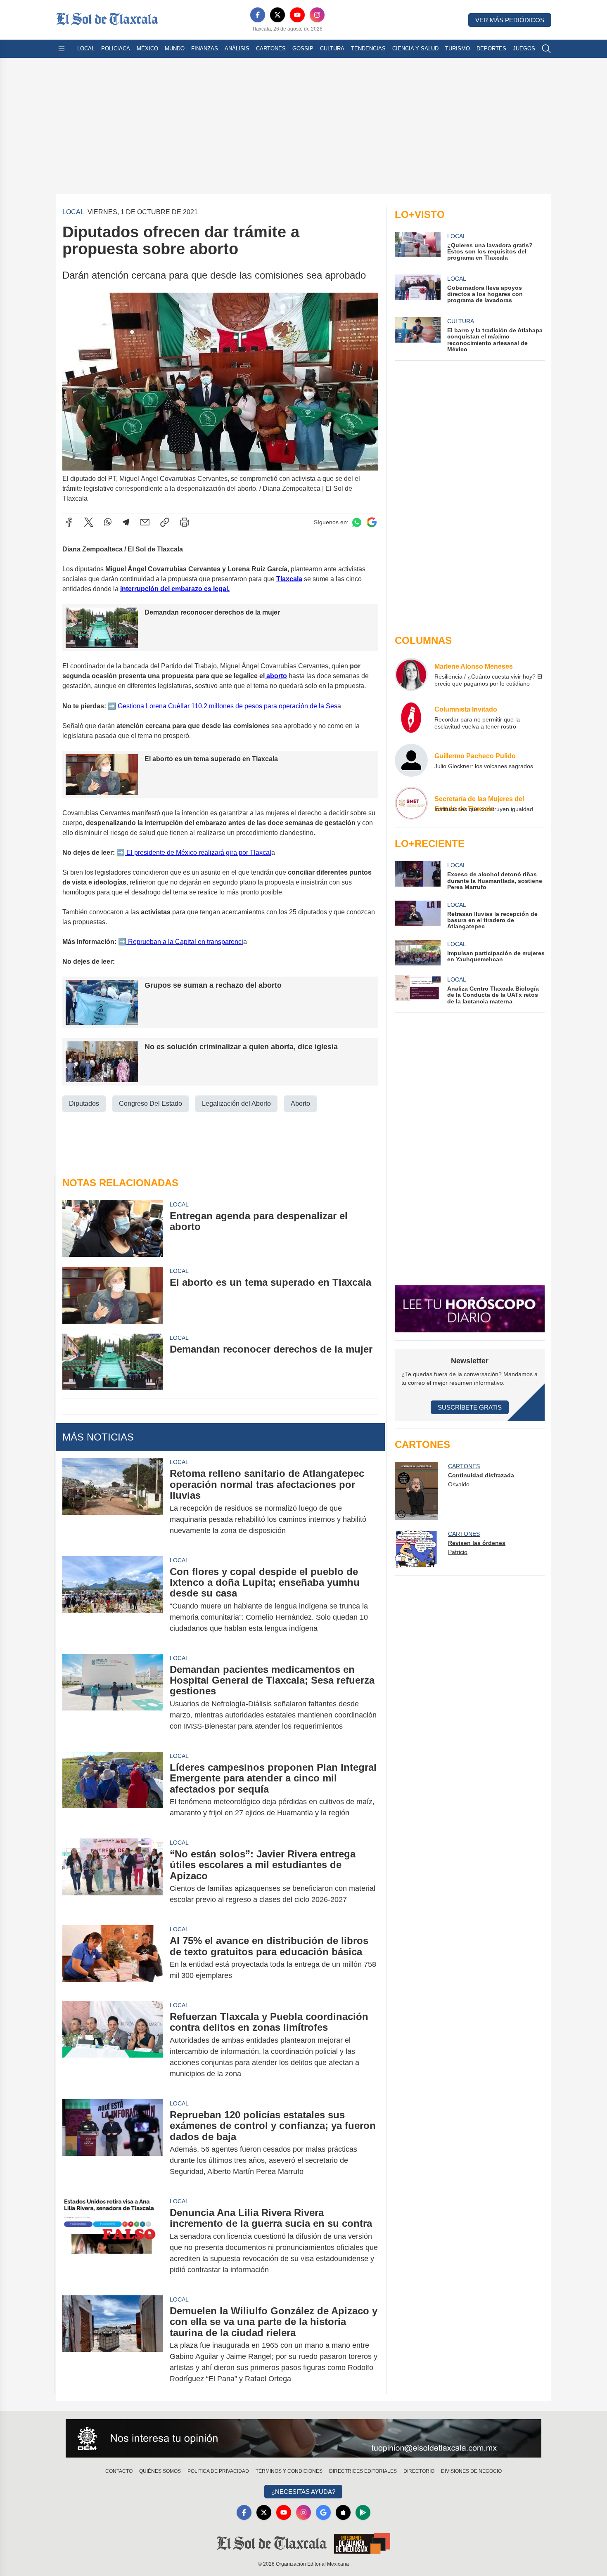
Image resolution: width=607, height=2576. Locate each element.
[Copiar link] (165, 522)
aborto (276, 676)
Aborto (300, 1103)
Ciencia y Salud (415, 48)
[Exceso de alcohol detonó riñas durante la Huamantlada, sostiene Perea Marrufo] (417, 876)
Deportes (491, 48)
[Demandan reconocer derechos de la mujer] (113, 1362)
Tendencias (368, 48)
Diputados (84, 1103)
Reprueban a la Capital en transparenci (185, 942)
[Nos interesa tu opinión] (303, 2439)
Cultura (332, 48)
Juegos (524, 48)
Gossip (303, 48)
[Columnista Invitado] (411, 717)
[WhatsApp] (108, 522)
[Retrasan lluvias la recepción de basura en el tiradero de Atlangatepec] (417, 915)
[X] (277, 15)
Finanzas (205, 48)
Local (86, 48)
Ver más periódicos (510, 20)
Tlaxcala (289, 579)
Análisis (237, 48)
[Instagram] (317, 15)
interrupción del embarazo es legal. (175, 589)
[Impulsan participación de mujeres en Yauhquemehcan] (417, 953)
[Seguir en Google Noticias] (372, 522)
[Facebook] (258, 15)
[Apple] (343, 2512)
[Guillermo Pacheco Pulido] (411, 760)
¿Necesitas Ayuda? (303, 2492)
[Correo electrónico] (145, 522)
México (147, 48)
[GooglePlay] (363, 2512)
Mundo (175, 48)
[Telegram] (126, 522)
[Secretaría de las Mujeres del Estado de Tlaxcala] (411, 803)
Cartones (271, 48)
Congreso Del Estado (151, 1103)
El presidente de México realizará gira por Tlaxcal (198, 853)
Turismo (458, 48)
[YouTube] (297, 15)
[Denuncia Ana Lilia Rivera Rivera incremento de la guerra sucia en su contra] (113, 2241)
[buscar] (546, 49)
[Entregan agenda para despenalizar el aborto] (113, 1229)
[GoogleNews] (323, 2512)
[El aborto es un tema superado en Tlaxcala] (113, 1295)
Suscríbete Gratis (470, 1407)
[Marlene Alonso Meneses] (411, 674)
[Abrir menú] (62, 49)
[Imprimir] (185, 522)
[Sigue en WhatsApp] (357, 522)
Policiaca (116, 48)
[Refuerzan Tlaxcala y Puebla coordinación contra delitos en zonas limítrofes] (113, 2045)
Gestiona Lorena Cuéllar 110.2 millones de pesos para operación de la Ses (227, 706)
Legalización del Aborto (236, 1103)
